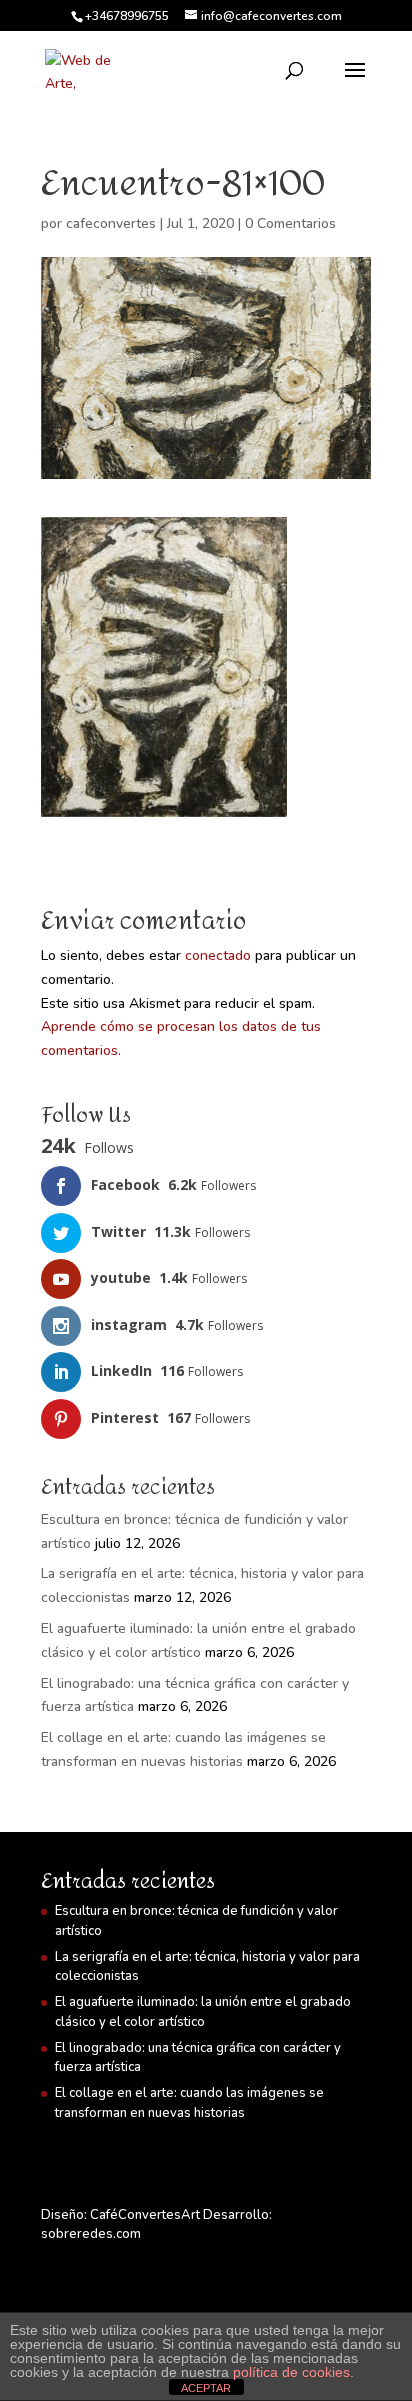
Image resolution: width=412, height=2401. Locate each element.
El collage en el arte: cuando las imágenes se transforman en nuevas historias (189, 2103)
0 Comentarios (290, 223)
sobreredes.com (91, 2234)
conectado (218, 955)
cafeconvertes (111, 223)
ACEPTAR (206, 2388)
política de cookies (291, 2372)
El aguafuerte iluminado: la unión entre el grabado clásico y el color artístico (203, 2012)
